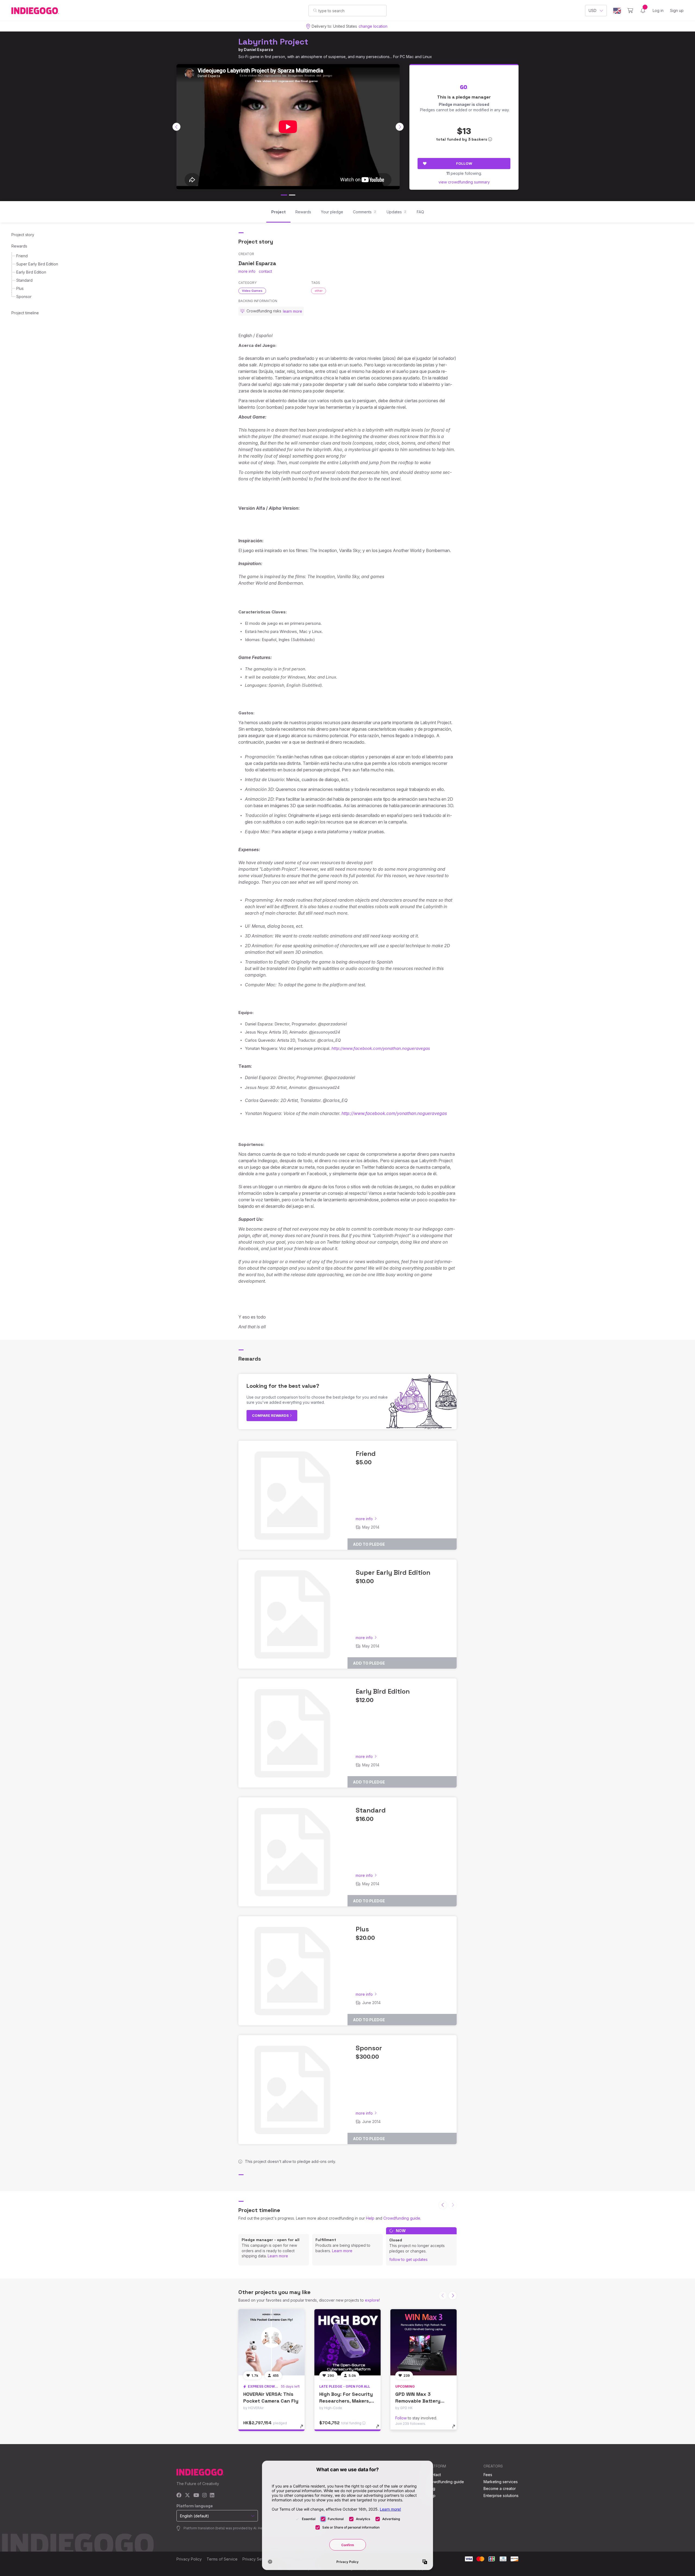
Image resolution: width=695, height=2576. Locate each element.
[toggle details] (304, 2429)
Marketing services (501, 2482)
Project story (23, 235)
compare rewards (271, 1415)
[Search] (315, 10)
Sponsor (24, 297)
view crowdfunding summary (464, 182)
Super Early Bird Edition (37, 264)
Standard (24, 280)
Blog (431, 2488)
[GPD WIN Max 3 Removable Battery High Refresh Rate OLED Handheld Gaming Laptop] (424, 2342)
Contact (434, 2475)
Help (370, 2218)
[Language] (617, 11)
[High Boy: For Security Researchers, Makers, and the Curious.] (347, 2342)
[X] (187, 2496)
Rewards (19, 246)
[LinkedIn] (212, 2496)
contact (265, 271)
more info (247, 271)
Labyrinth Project (273, 42)
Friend (22, 256)
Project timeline (25, 313)
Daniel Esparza (258, 50)
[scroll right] (400, 127)
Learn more (278, 2256)
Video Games (252, 291)
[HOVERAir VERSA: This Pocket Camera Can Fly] (271, 2342)
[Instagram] (204, 2496)
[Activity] (643, 11)
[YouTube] (196, 2496)
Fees (488, 2475)
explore (372, 2300)
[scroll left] (176, 127)
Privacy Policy (189, 2559)
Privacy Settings (257, 2559)
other (319, 291)
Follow (464, 163)
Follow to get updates (408, 2259)
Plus (20, 288)
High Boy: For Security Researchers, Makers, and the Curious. (346, 2401)
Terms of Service (222, 2559)
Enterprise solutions (501, 2496)
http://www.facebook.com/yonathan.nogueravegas (381, 1048)
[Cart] (630, 11)
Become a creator (500, 2488)
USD (593, 10)
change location (373, 26)
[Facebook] (179, 2496)
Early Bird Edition (31, 272)
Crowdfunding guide (402, 2218)
